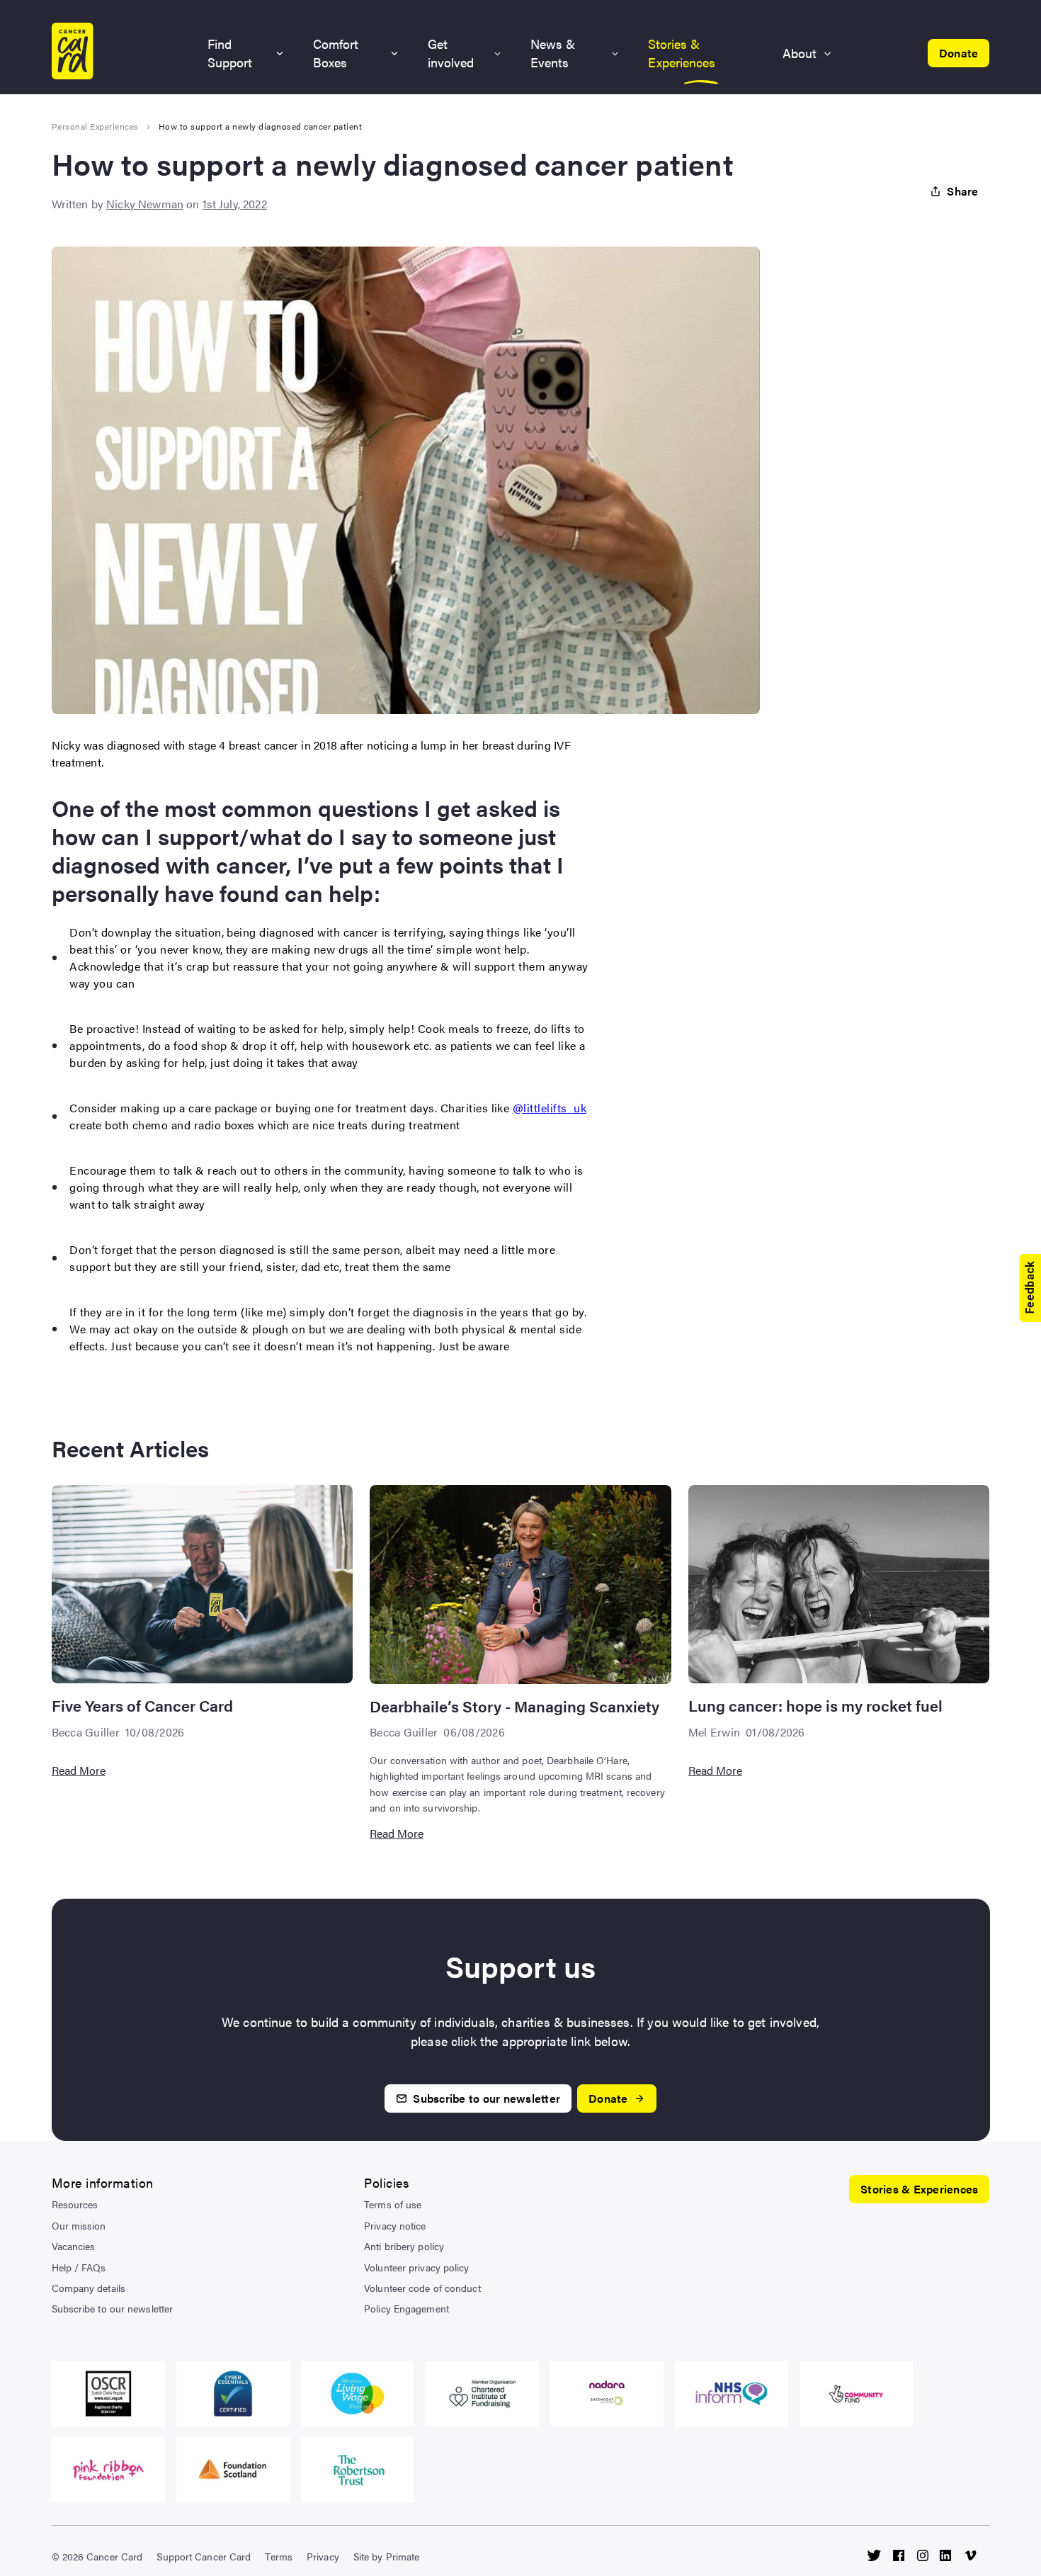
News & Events (553, 53)
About (800, 53)
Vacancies (74, 2246)
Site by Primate (387, 2556)
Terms (279, 2556)
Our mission (79, 2225)
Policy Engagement (406, 2308)
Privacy (323, 2556)
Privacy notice (395, 2225)
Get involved (451, 53)
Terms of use (393, 2204)
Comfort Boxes (336, 53)
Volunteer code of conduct (422, 2288)
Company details (89, 2288)
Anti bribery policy (404, 2246)
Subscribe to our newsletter (113, 2308)
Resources (75, 2204)
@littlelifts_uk (550, 1108)
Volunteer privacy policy (416, 2267)
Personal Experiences (95, 126)
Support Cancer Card (204, 2556)
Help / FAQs (79, 2267)
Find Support (230, 53)
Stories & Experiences (682, 53)
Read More (79, 1770)
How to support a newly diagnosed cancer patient (261, 126)
